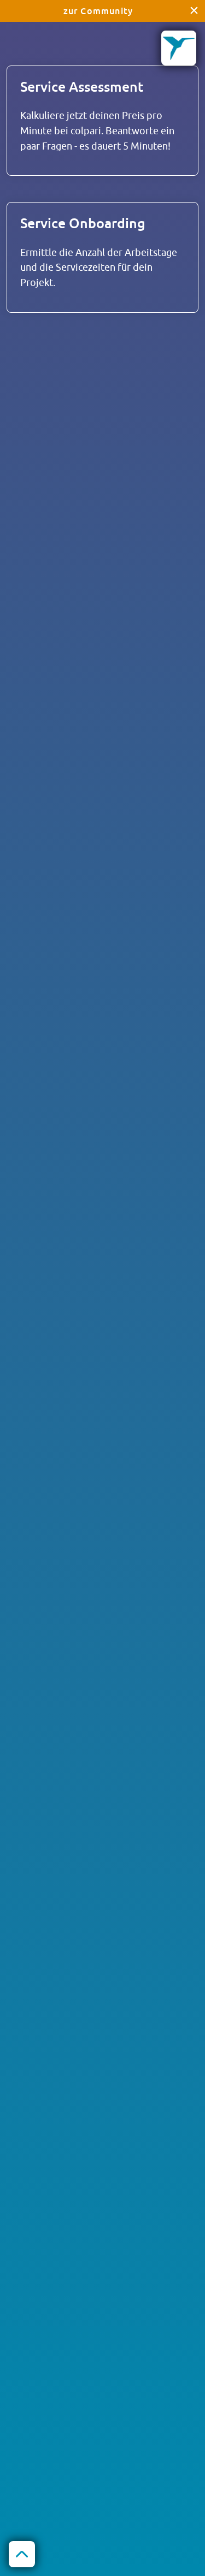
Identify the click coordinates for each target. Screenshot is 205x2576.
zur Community (98, 11)
